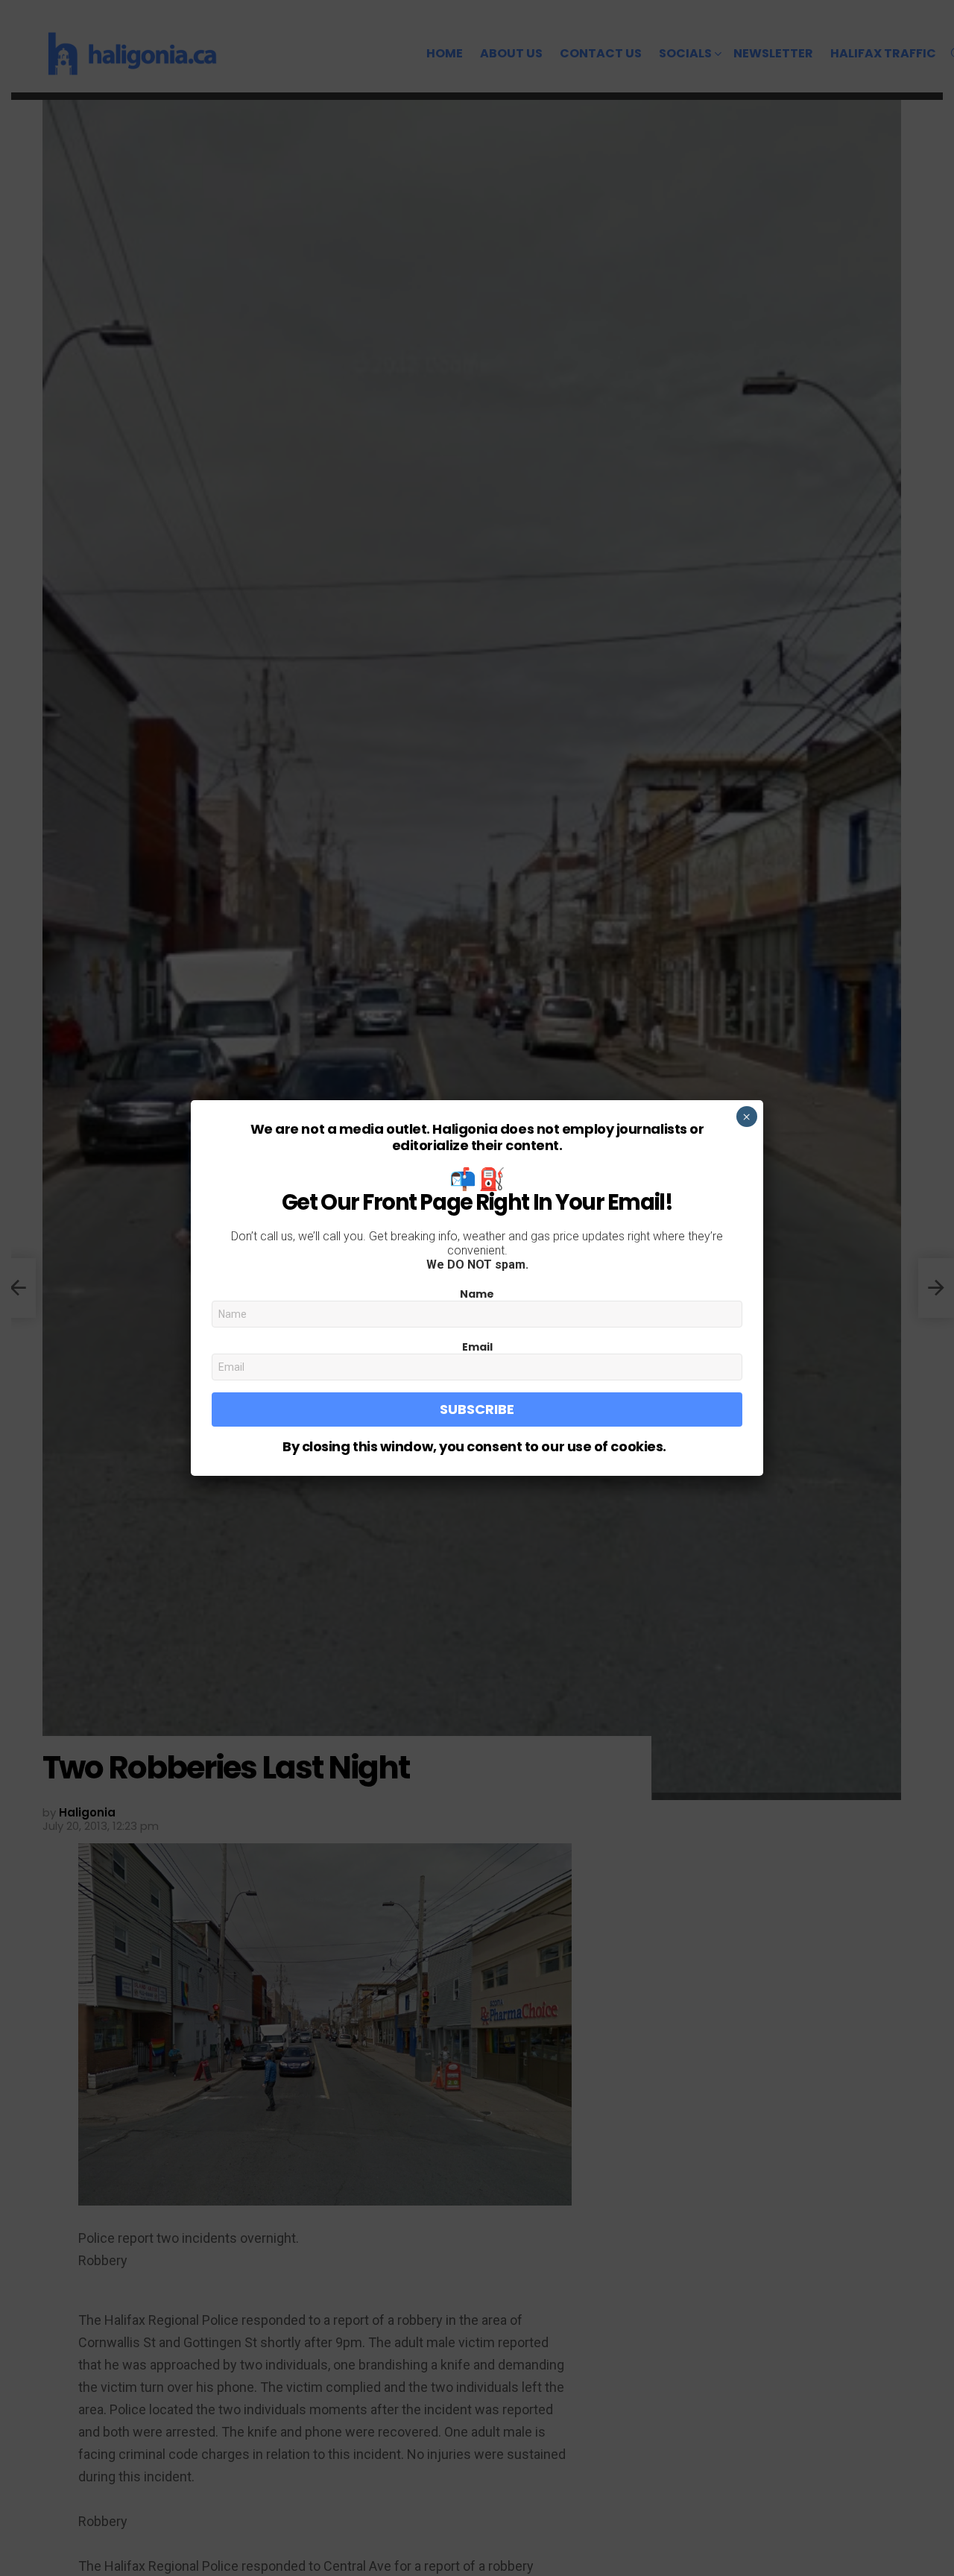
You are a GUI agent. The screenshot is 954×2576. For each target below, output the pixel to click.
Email (477, 1347)
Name (477, 1294)
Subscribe (477, 1409)
